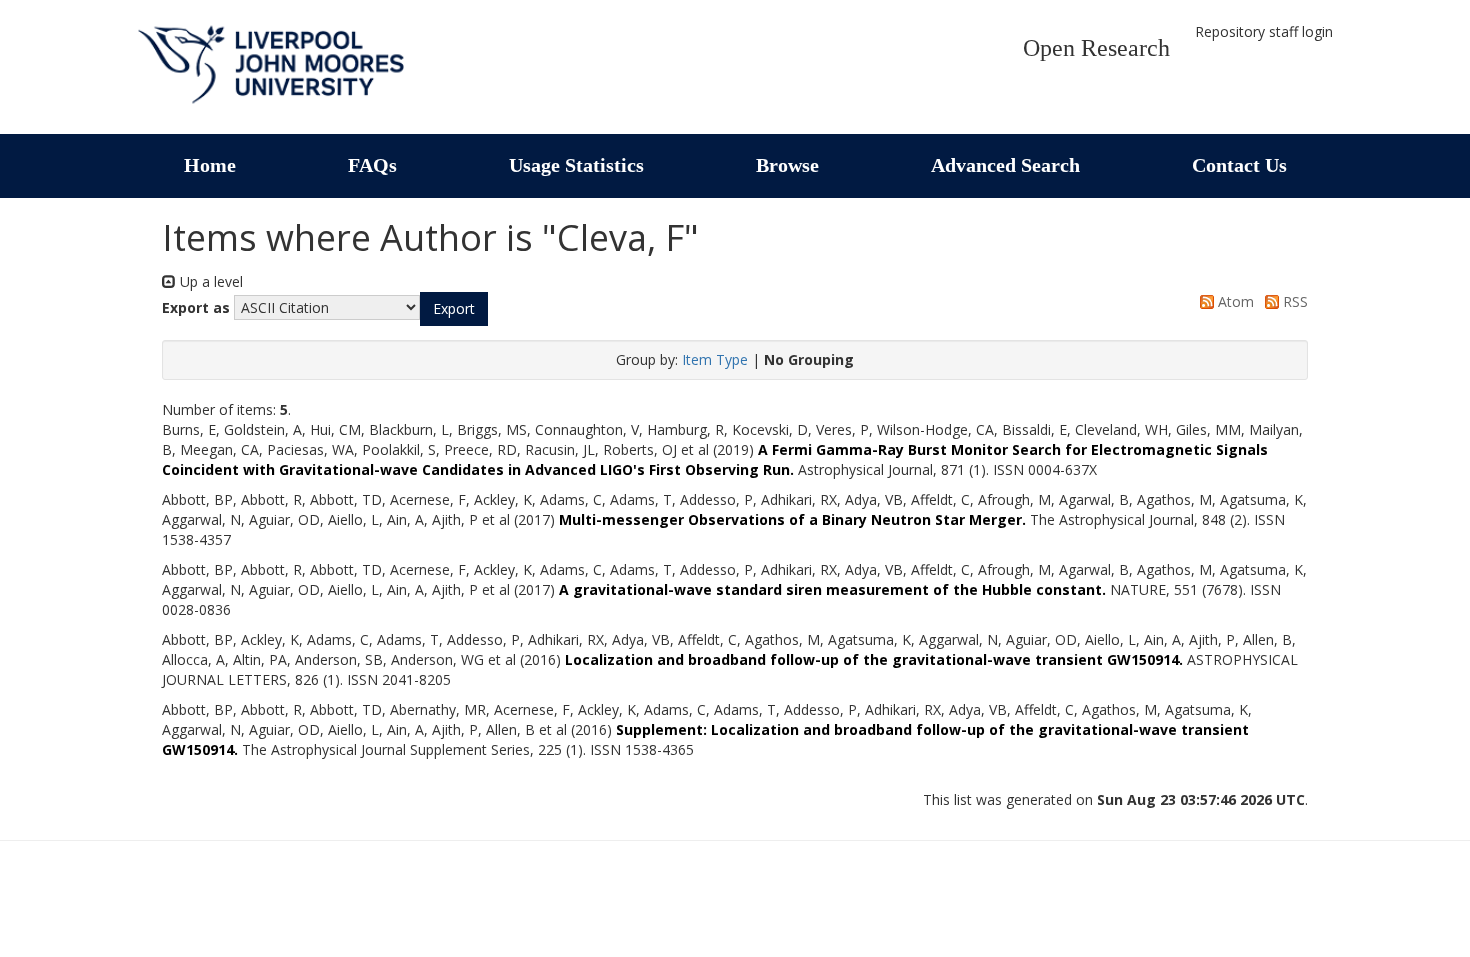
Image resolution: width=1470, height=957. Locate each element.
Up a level (209, 281)
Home (210, 165)
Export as (196, 307)
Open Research (1096, 48)
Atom (1234, 301)
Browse (787, 165)
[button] (454, 309)
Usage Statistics (576, 165)
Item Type (715, 359)
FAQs (372, 165)
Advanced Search (1005, 165)
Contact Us (1239, 165)
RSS (1293, 301)
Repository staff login (1264, 31)
